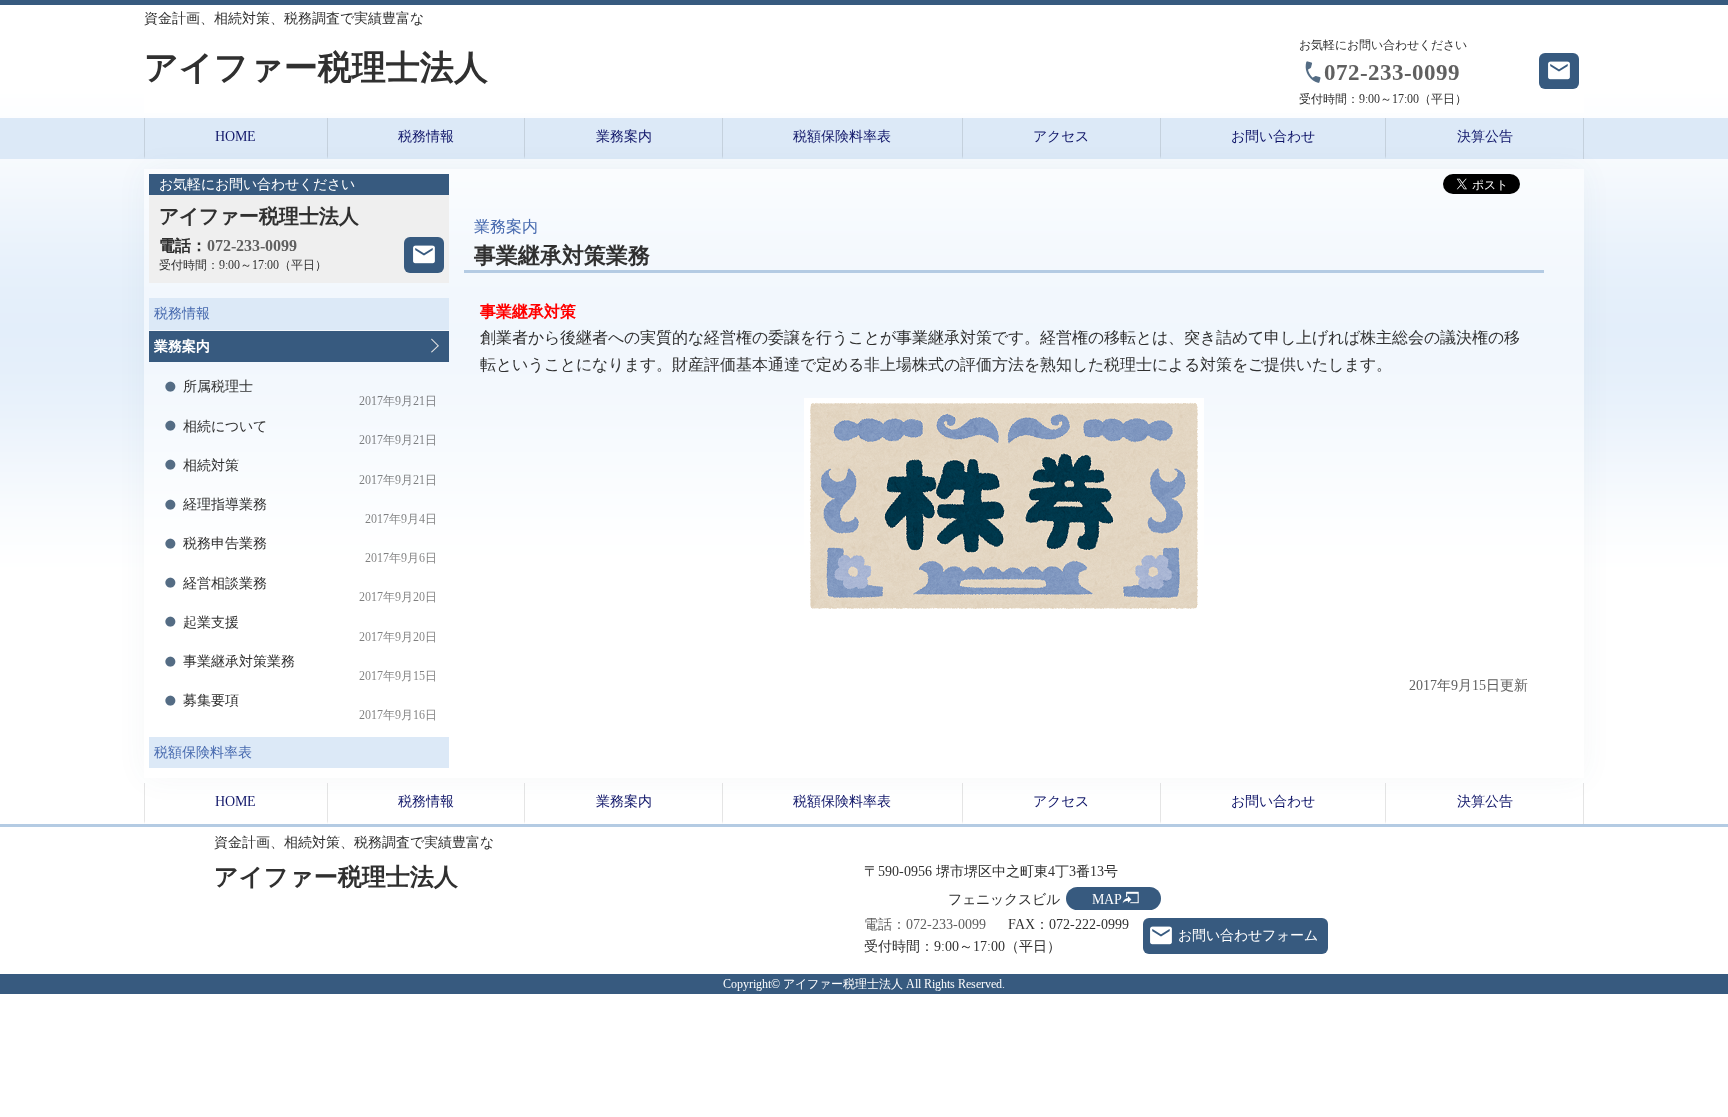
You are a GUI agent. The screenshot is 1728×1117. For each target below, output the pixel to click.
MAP (1107, 899)
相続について (310, 433)
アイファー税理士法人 (316, 67)
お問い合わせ (1273, 136)
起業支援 (310, 629)
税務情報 (426, 136)
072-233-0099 (1392, 72)
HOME (235, 136)
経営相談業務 (310, 590)
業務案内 (624, 136)
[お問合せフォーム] (424, 255)
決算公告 (1485, 136)
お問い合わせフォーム (1248, 935)
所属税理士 (310, 393)
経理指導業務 (310, 511)
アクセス (1061, 136)
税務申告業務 (310, 550)
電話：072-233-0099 (925, 924)
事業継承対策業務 (310, 668)
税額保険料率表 (842, 136)
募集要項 (310, 707)
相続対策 (310, 472)
